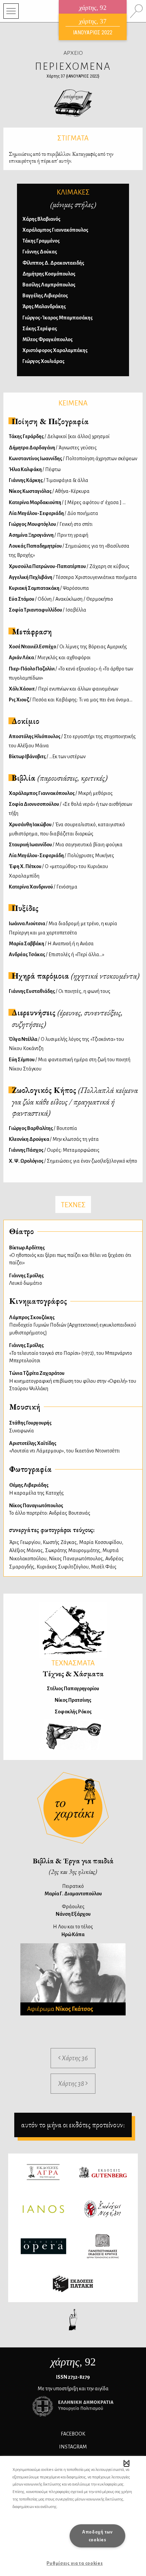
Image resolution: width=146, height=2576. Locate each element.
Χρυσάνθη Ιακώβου (67, 829)
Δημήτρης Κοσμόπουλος (49, 274)
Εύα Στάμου (61, 599)
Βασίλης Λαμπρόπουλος (49, 285)
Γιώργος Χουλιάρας (43, 361)
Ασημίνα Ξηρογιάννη (49, 535)
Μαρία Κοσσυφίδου (101, 1542)
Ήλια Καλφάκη (35, 469)
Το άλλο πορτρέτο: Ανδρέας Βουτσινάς (50, 1509)
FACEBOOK (73, 2434)
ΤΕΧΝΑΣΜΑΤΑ (73, 1663)
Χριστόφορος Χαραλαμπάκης (55, 350)
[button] (126, 2463)
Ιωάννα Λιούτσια (63, 928)
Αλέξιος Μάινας (26, 1550)
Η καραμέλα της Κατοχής (36, 1489)
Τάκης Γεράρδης (59, 436)
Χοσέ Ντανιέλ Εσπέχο (68, 647)
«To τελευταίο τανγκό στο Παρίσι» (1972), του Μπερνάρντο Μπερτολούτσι (71, 1353)
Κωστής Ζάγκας (60, 1542)
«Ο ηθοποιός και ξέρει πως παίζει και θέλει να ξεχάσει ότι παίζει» (70, 1255)
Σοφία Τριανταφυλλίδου (48, 610)
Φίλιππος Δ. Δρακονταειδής (53, 263)
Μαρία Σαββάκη (51, 944)
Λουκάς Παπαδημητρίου (69, 551)
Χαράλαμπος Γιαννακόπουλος (55, 230)
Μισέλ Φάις (104, 1567)
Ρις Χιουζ (71, 700)
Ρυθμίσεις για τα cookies (75, 2563)
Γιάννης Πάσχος (54, 1150)
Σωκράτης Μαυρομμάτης (73, 1550)
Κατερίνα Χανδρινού (43, 887)
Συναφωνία (30, 1427)
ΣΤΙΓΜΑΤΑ (73, 138)
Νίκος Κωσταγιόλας (49, 491)
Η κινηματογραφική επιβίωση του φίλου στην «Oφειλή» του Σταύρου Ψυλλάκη (73, 1381)
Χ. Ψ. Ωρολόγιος (73, 1161)
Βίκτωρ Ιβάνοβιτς (47, 757)
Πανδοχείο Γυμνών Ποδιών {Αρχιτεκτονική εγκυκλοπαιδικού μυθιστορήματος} (73, 1325)
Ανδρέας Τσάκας (57, 954)
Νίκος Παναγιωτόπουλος (76, 1559)
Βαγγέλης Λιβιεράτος (45, 296)
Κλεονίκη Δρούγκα (54, 1139)
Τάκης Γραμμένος (41, 241)
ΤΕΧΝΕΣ (73, 1205)
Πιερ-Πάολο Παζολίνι (71, 673)
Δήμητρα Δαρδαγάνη (53, 448)
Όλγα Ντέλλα (66, 1044)
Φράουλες (73, 1910)
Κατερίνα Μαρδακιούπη (67, 502)
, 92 (73, 2362)
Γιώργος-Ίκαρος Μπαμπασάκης (58, 318)
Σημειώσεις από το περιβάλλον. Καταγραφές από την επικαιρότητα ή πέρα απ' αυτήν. (61, 157)
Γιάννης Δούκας (40, 252)
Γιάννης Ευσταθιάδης (60, 991)
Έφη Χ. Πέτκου (58, 871)
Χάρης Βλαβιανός (41, 219)
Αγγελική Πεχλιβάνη (73, 577)
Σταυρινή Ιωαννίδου (66, 845)
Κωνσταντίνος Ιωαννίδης (73, 459)
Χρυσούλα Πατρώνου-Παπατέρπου (69, 566)
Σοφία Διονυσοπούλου (70, 809)
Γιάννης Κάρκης (49, 480)
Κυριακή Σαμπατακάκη (49, 588)
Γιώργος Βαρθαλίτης (43, 1128)
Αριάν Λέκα (50, 658)
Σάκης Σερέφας (40, 329)
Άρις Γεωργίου (25, 1542)
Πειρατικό (73, 1890)
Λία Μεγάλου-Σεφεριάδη (53, 513)
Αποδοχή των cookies (97, 2536)
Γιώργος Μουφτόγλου (51, 524)
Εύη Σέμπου (70, 1064)
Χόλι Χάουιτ (63, 689)
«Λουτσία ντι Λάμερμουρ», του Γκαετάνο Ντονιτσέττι (65, 1447)
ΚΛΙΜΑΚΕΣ (73, 192)
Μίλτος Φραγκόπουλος (48, 339)
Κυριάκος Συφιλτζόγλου (63, 1567)
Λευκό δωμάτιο (26, 1279)
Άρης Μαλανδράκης (44, 306)
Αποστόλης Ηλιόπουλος (72, 741)
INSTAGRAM (73, 2447)
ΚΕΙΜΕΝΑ (73, 403)
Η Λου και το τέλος (73, 1930)
